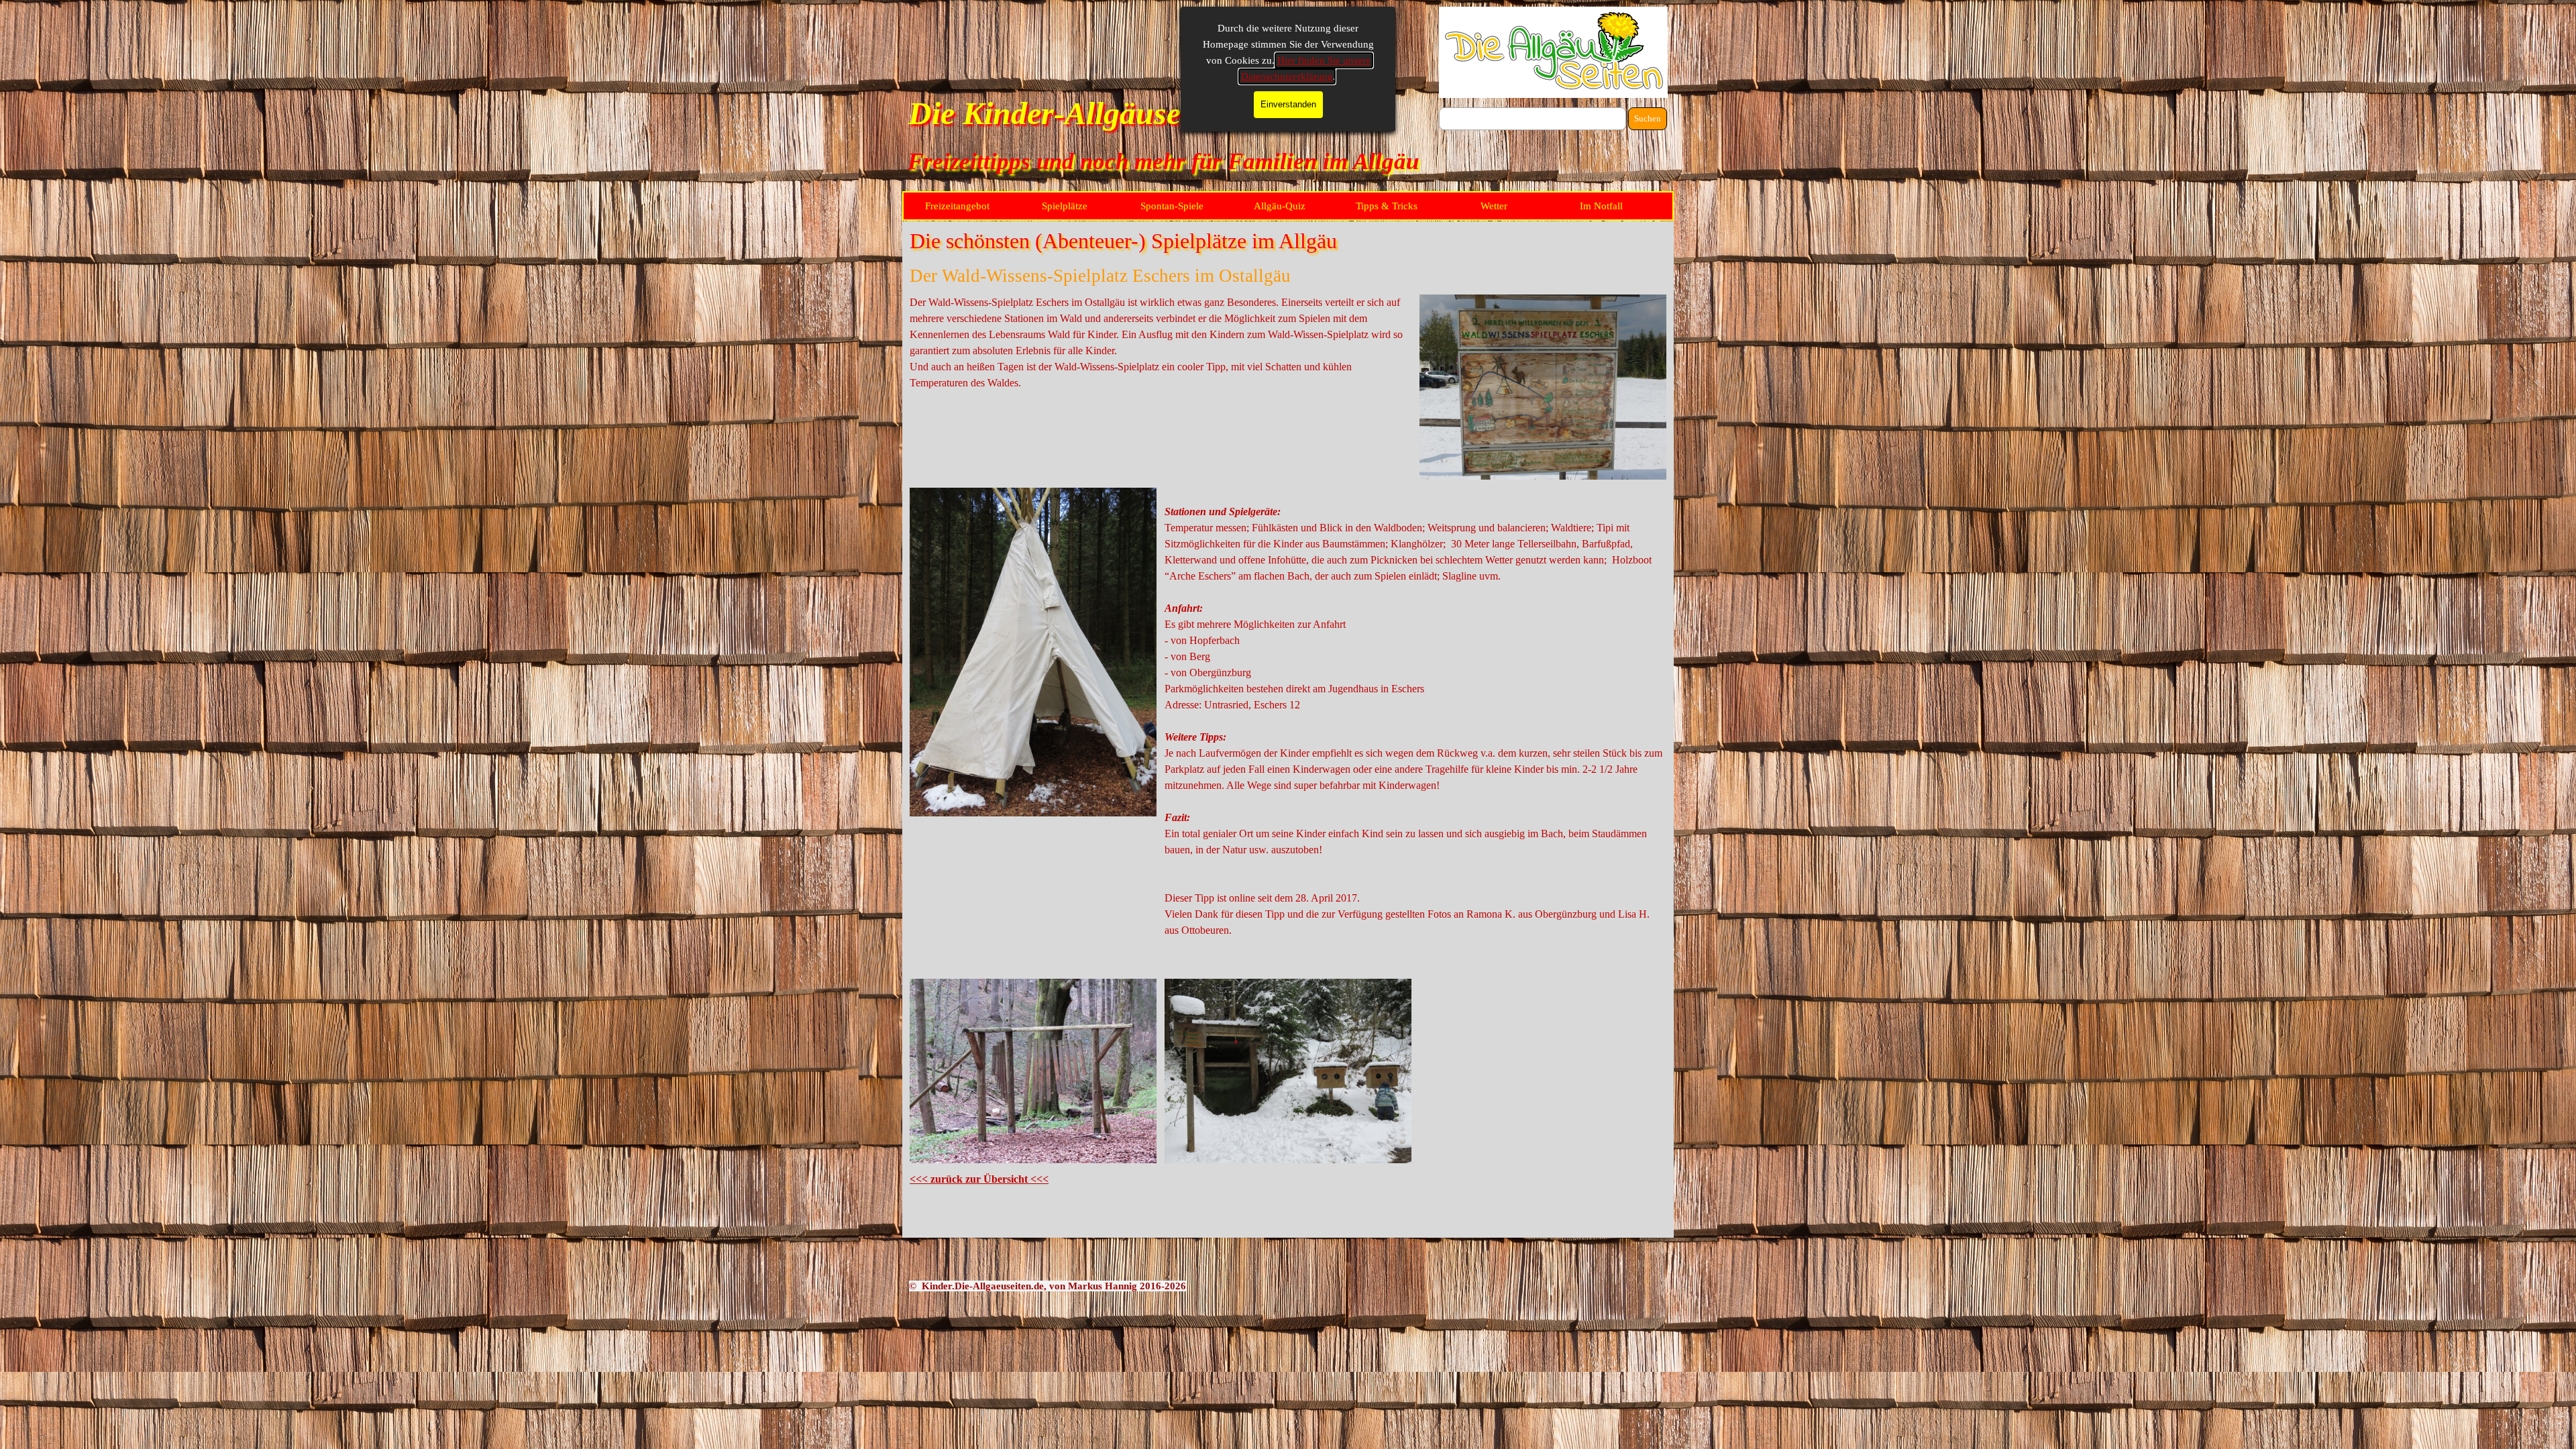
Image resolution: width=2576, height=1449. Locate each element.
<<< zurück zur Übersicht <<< (979, 1179)
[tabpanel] (1161, 343)
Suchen (1648, 118)
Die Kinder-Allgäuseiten (1069, 113)
